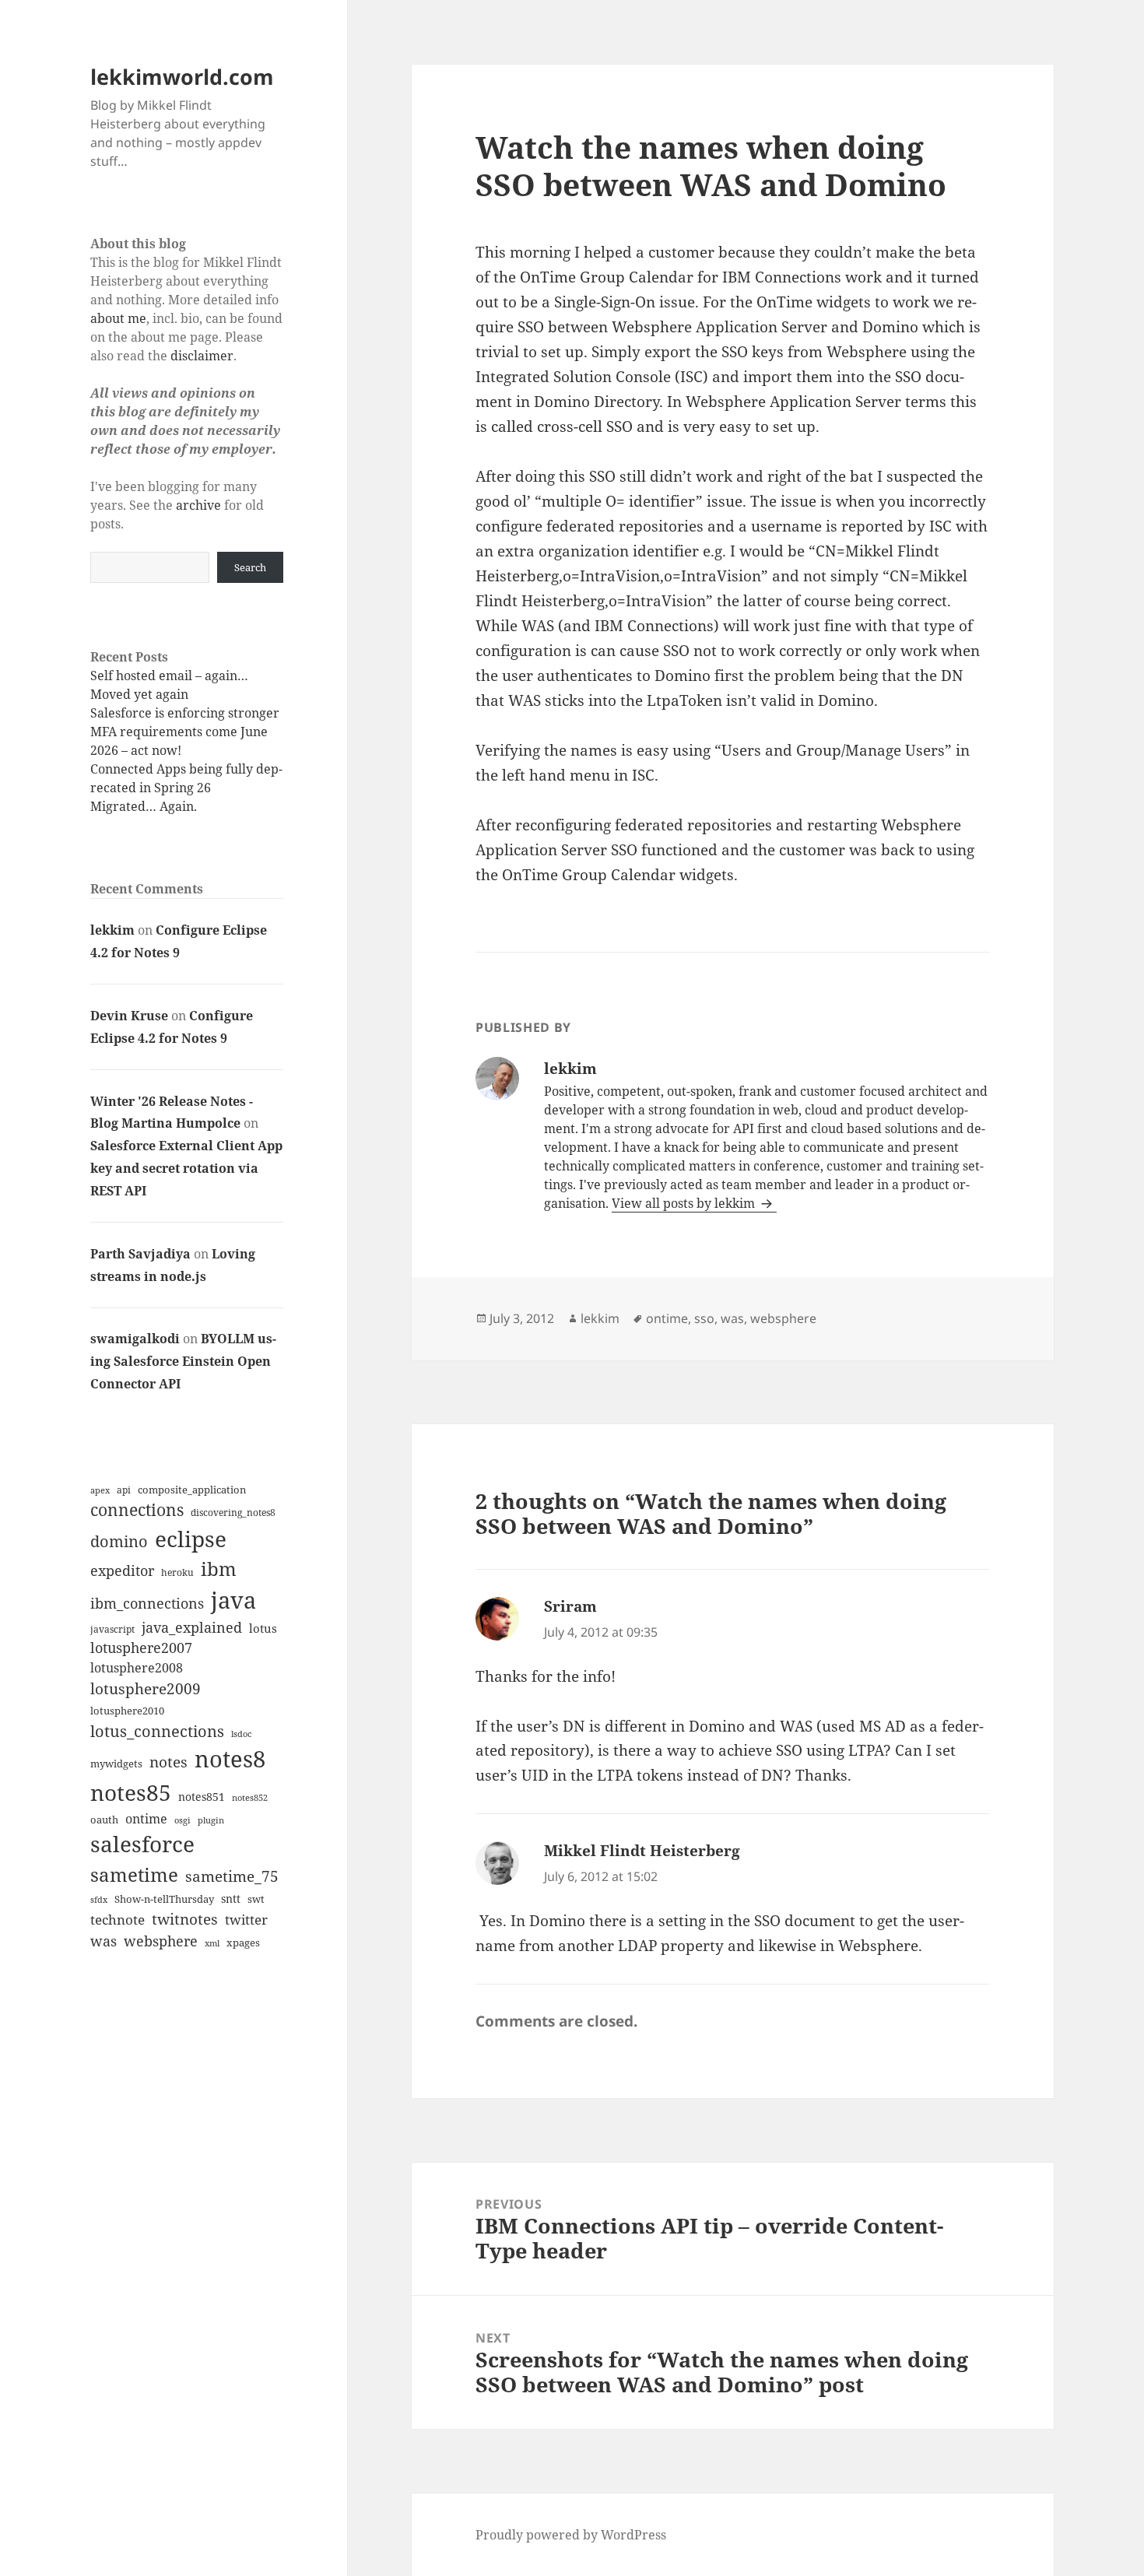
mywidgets (116, 1764)
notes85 (131, 1792)
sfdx (99, 1900)
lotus (263, 1628)
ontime (146, 1819)
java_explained (192, 1627)
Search (250, 567)
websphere (161, 1941)
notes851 (202, 1797)
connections (137, 1510)
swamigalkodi (135, 1339)
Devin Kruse (129, 1016)
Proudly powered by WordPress (571, 2535)
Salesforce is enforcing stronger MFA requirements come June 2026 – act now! (185, 732)
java (233, 1600)
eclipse (191, 1539)
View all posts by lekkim (685, 1203)
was (104, 1941)
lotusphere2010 (127, 1711)
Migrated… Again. (144, 806)
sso (704, 1318)
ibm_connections (147, 1603)
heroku (177, 1572)
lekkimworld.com (182, 77)
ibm (219, 1569)
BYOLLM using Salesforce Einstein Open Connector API (183, 1361)
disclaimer (202, 356)
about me (118, 318)
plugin (211, 1820)
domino (119, 1541)
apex (100, 1490)
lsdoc (241, 1734)
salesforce (142, 1844)
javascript (112, 1629)
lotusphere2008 (137, 1668)
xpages (243, 1943)
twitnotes (185, 1919)
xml (212, 1943)
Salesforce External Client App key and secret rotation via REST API (186, 1168)
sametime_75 (232, 1876)
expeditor (122, 1571)
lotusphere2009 (146, 1688)
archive (198, 505)
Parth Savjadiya (140, 1254)
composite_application (192, 1490)
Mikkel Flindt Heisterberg (642, 1851)
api (124, 1490)
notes (168, 1762)
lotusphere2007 (141, 1648)
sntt (231, 1899)
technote (118, 1920)
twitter (246, 1920)
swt (256, 1899)
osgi (182, 1820)
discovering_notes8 (233, 1513)
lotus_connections (157, 1731)
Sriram (570, 1606)
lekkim (112, 930)
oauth (104, 1820)
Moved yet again (139, 694)
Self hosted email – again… (169, 676)
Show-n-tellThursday (164, 1899)
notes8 (230, 1759)
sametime (134, 1874)
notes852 (250, 1797)
